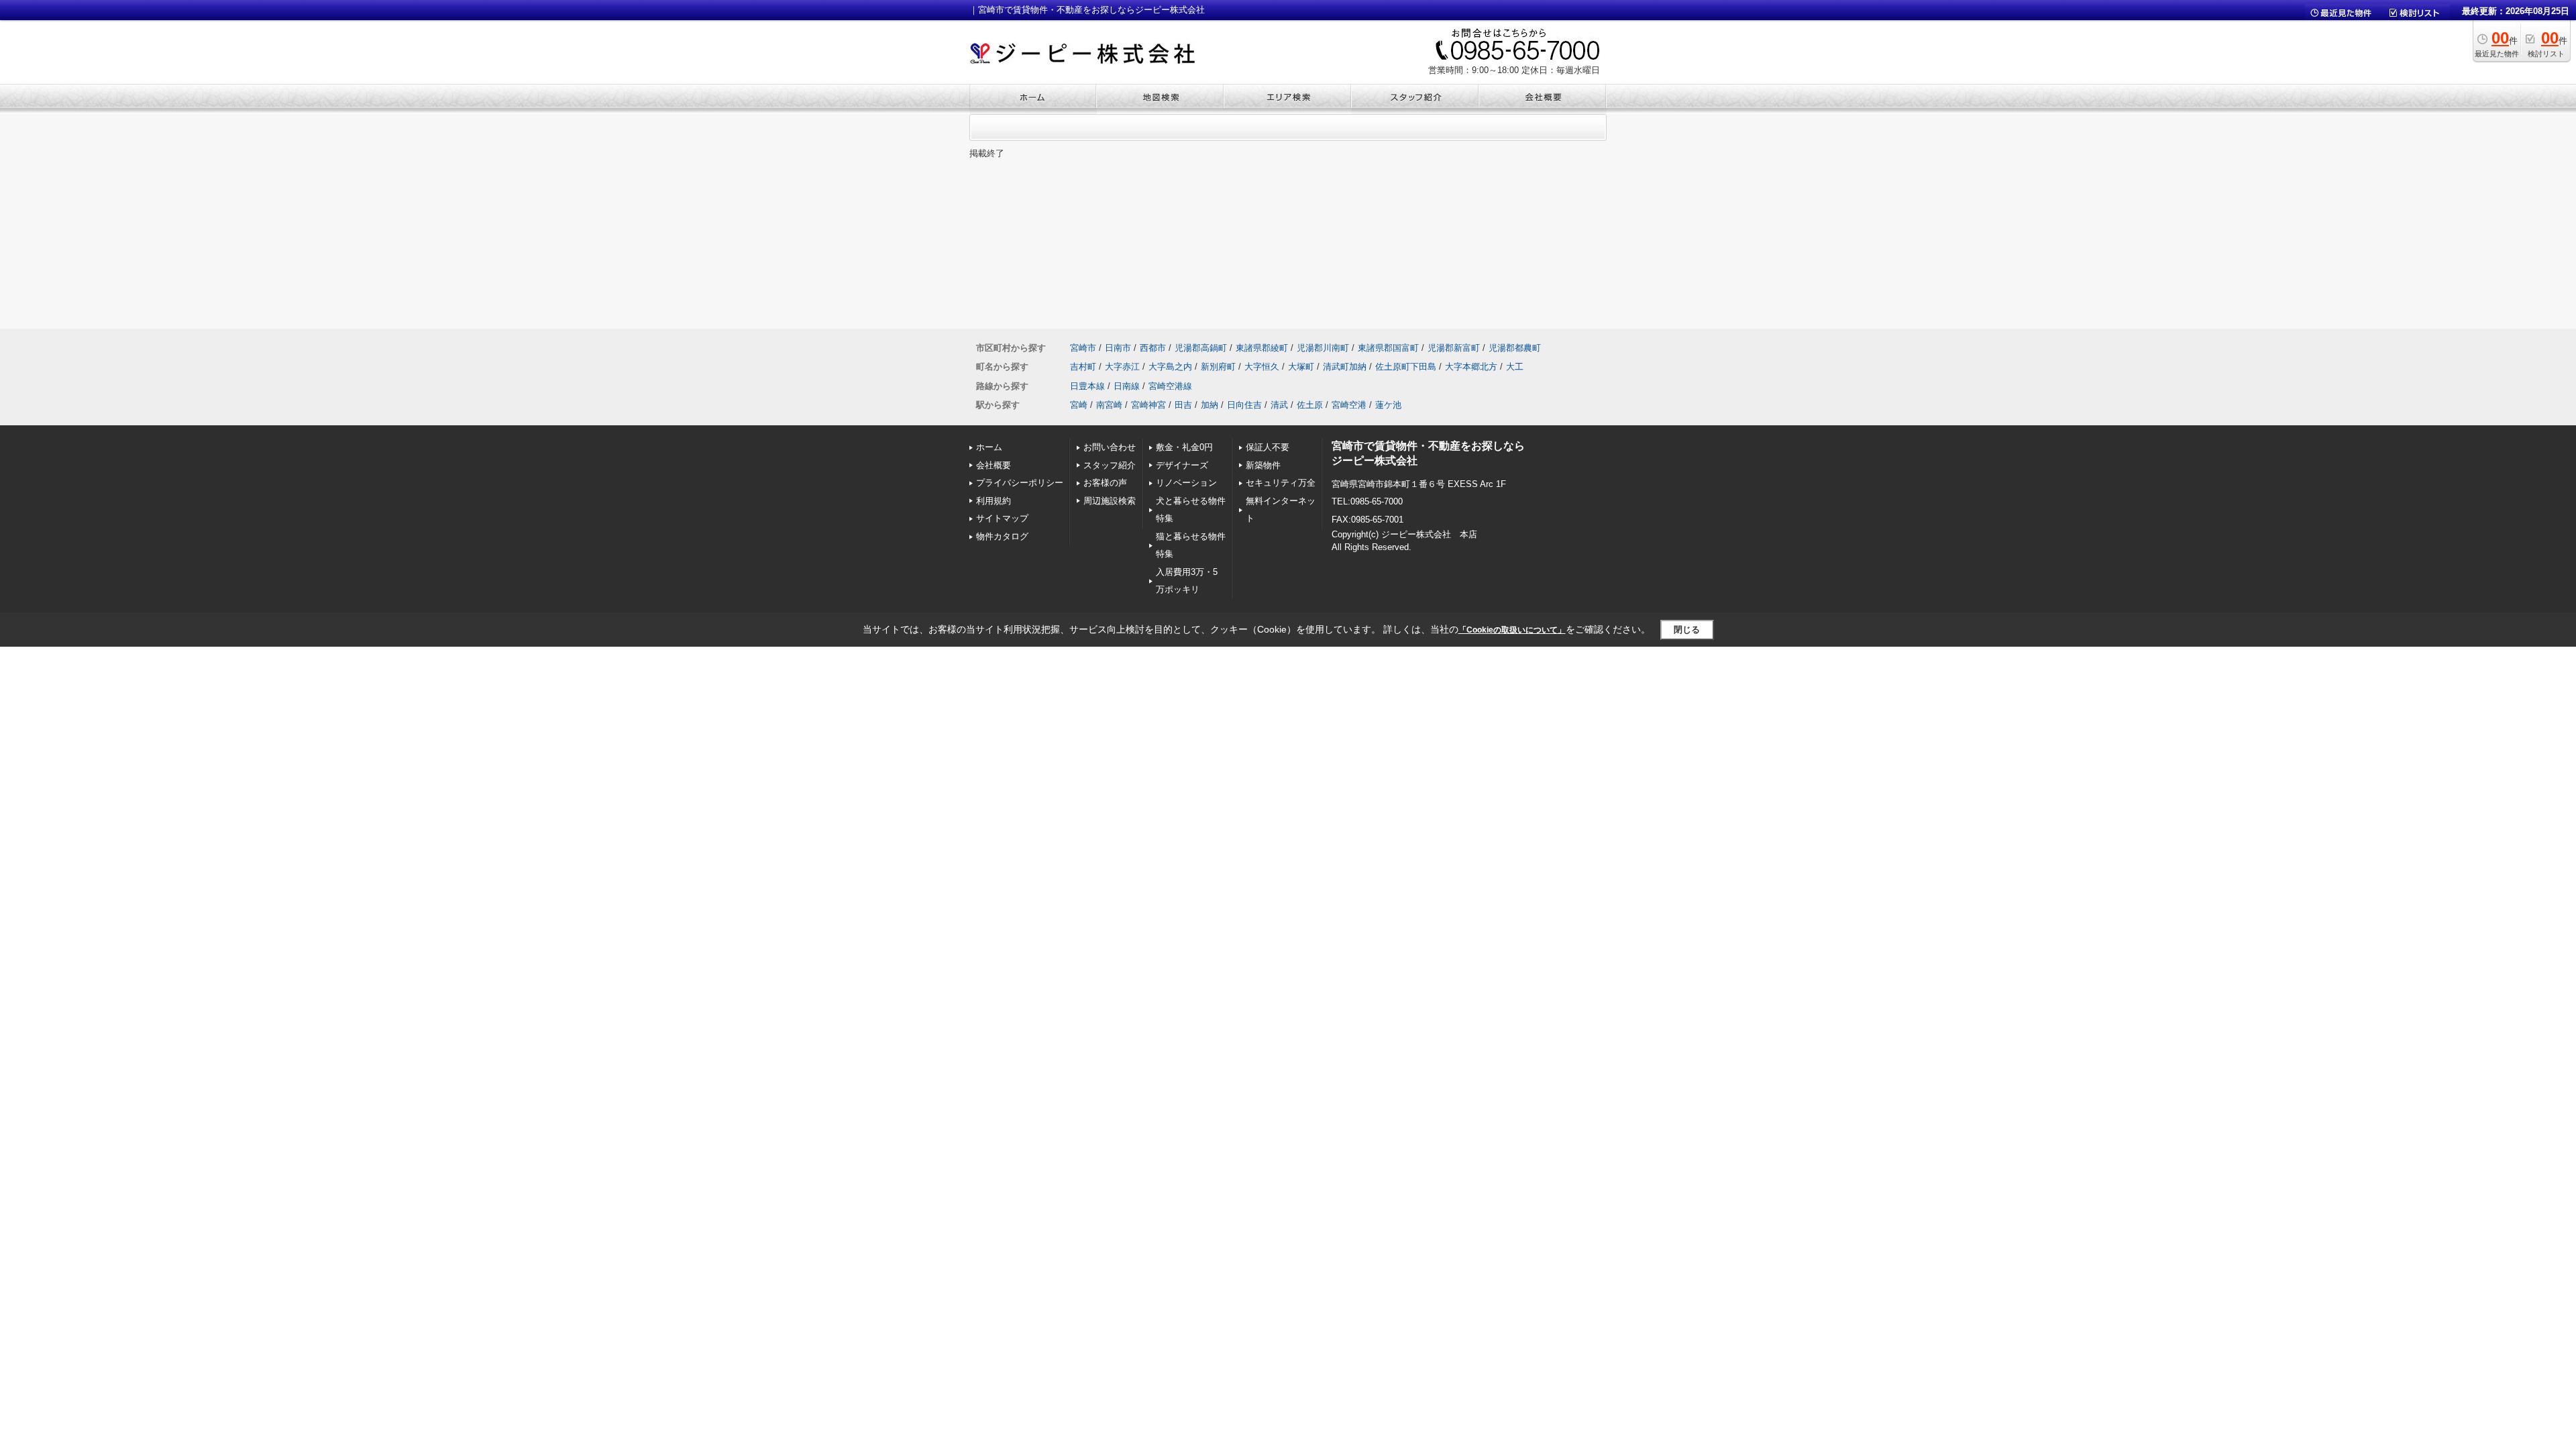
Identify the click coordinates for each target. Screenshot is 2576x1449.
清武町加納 (1345, 367)
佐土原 (1310, 405)
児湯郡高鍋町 (1201, 348)
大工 (1515, 367)
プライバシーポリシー (1020, 483)
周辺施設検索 (1110, 501)
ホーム (989, 447)
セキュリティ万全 (1281, 483)
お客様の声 (1105, 483)
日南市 (1118, 348)
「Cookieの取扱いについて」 (1512, 630)
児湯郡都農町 (1515, 348)
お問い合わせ (1110, 447)
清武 (1279, 405)
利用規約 (994, 501)
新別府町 (1218, 367)
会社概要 (994, 465)
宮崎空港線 (1170, 386)
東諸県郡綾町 (1262, 348)
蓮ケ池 (1388, 405)
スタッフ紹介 (1110, 465)
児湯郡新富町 (1454, 348)
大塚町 (1301, 367)
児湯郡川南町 (1323, 348)
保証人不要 (1268, 447)
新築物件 (1263, 465)
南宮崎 (1109, 405)
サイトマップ (1002, 518)
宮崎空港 (1349, 405)
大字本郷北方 (1471, 367)
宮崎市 (1083, 348)
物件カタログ (1002, 536)
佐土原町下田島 (1406, 367)
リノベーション (1186, 483)
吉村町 (1083, 367)
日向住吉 (1244, 405)
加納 (1210, 405)
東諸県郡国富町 (1388, 348)
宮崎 (1079, 405)
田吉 (1183, 405)
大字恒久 (1262, 367)
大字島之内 (1170, 367)
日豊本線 (1087, 386)
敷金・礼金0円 (1184, 447)
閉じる (1687, 630)
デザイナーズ (1182, 465)
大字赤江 (1122, 367)
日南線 (1127, 386)
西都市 (1153, 348)
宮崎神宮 (1148, 405)
